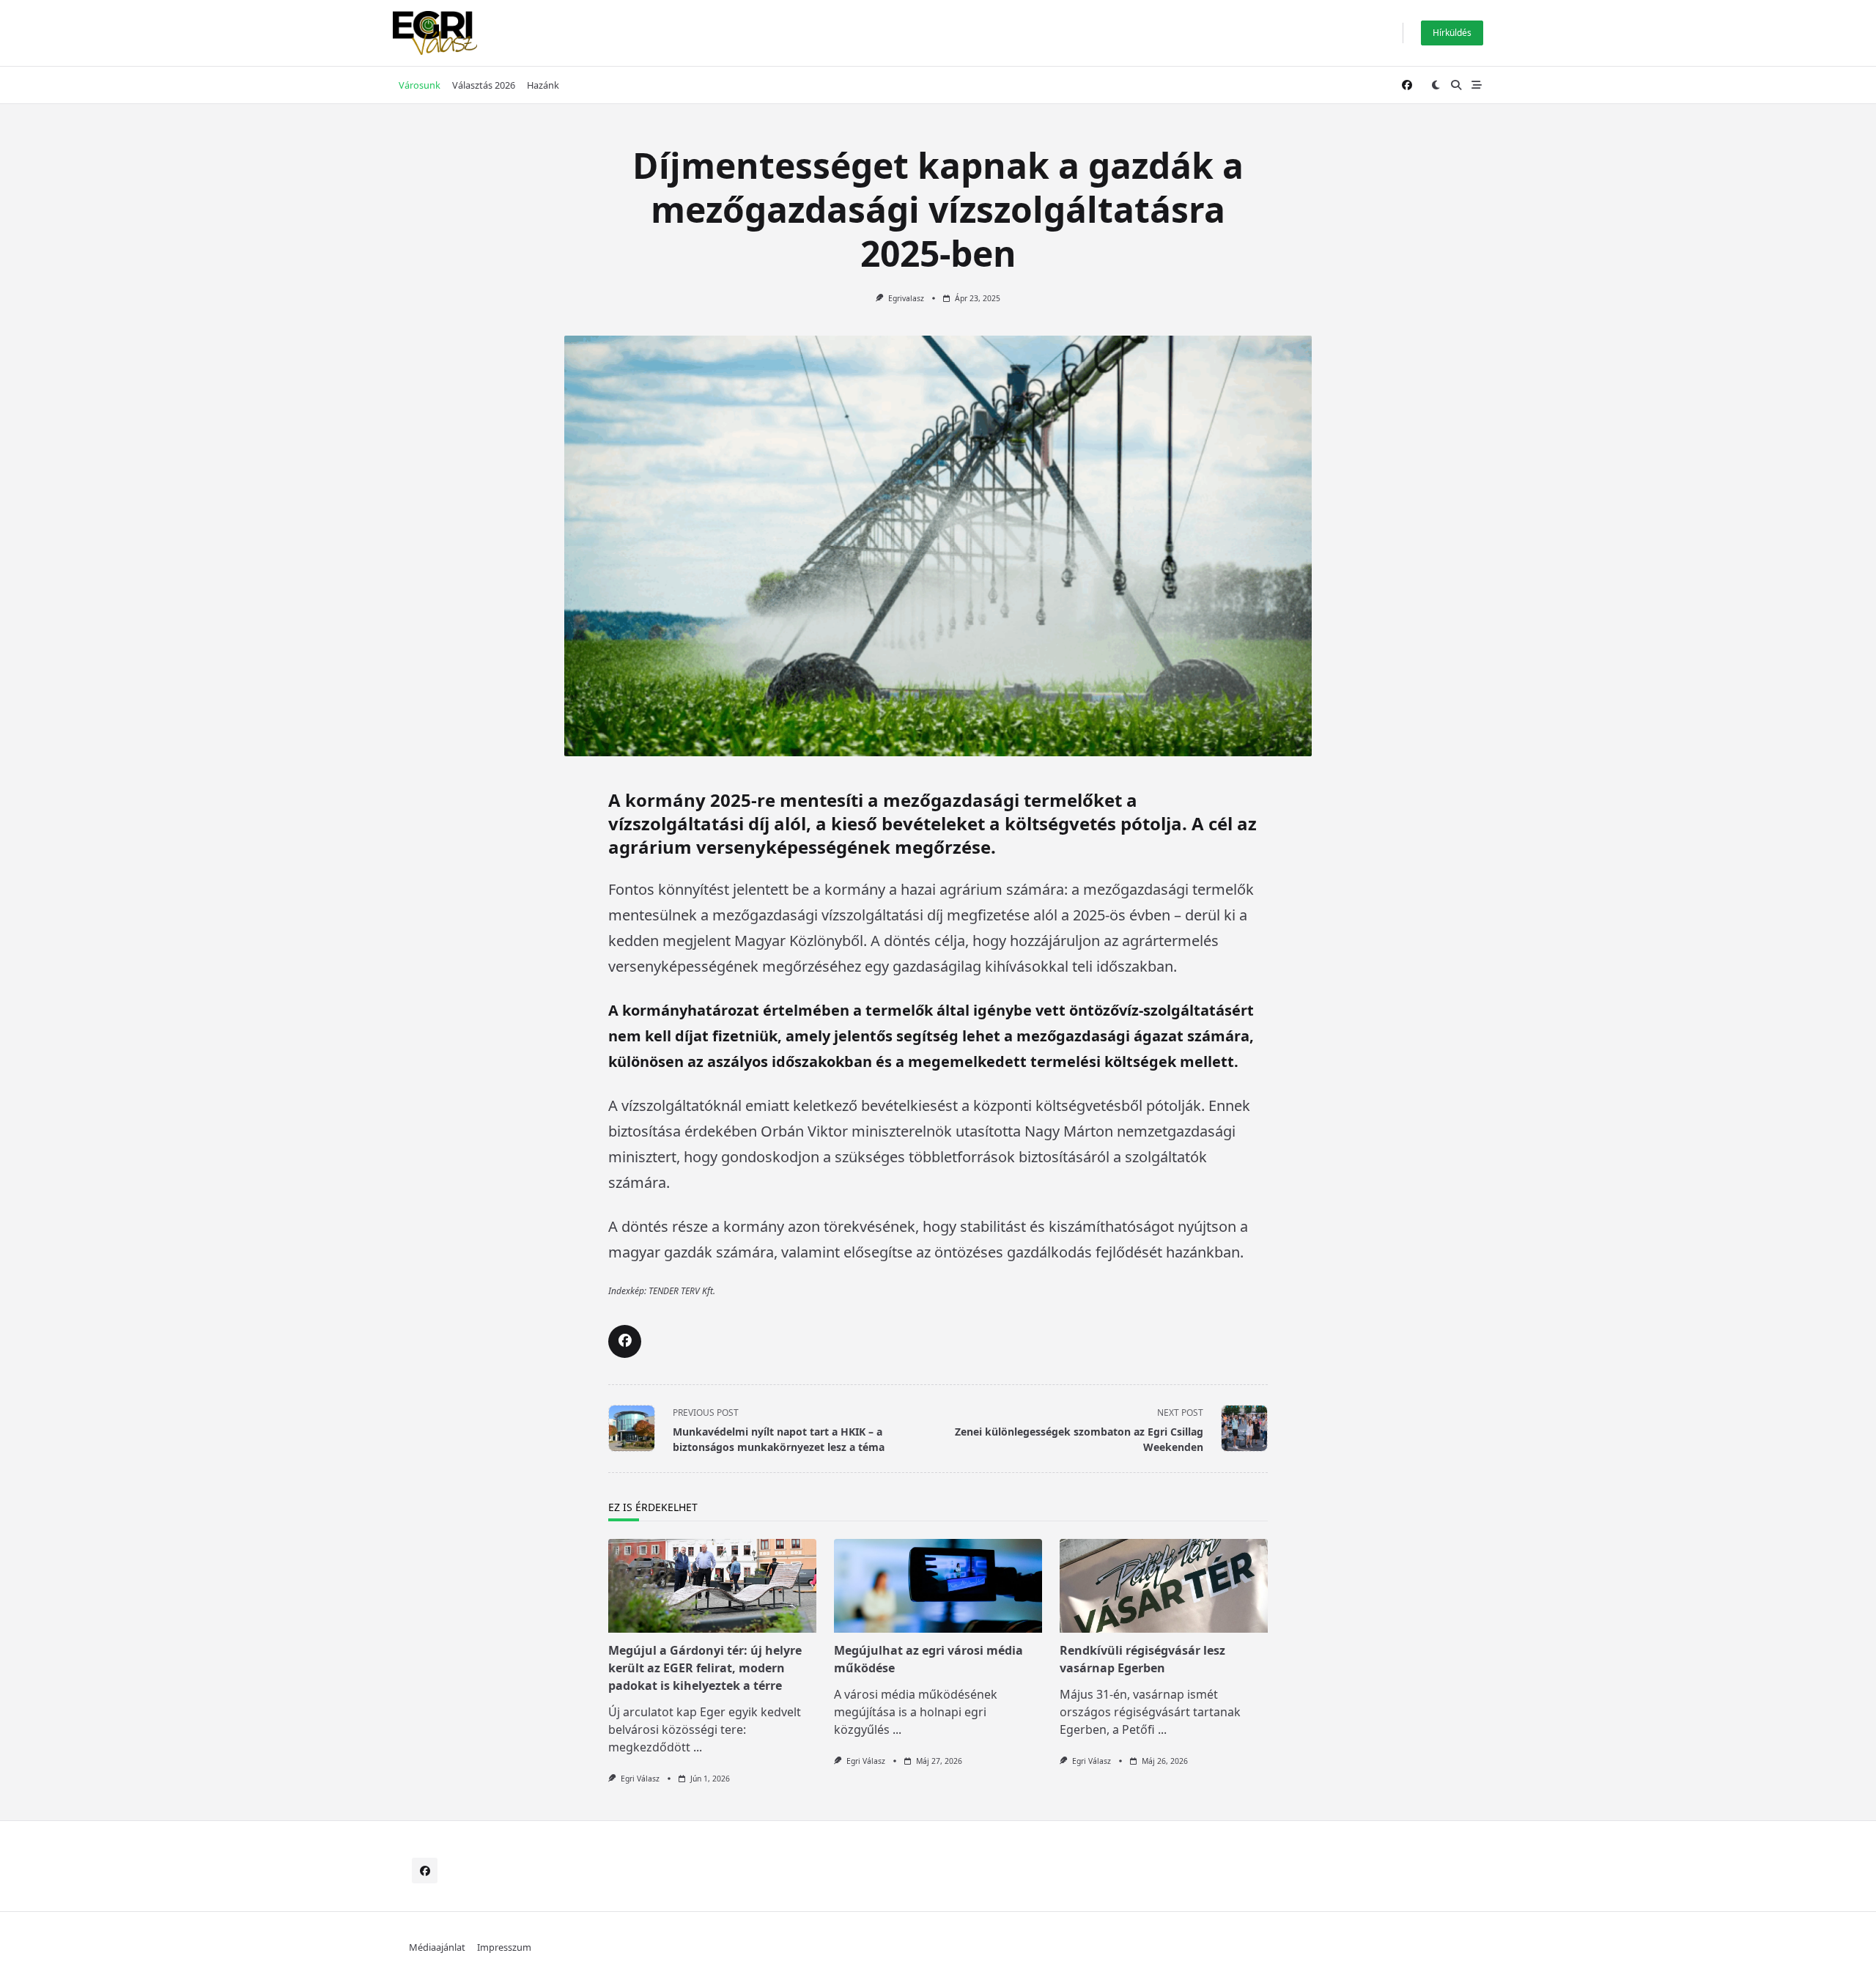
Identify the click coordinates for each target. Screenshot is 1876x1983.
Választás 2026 (484, 85)
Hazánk (543, 85)
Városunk (420, 85)
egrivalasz (906, 298)
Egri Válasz (640, 1779)
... (698, 1747)
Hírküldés (1452, 33)
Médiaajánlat (437, 1947)
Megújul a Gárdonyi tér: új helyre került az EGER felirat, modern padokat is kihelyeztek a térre (705, 1668)
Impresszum (504, 1947)
